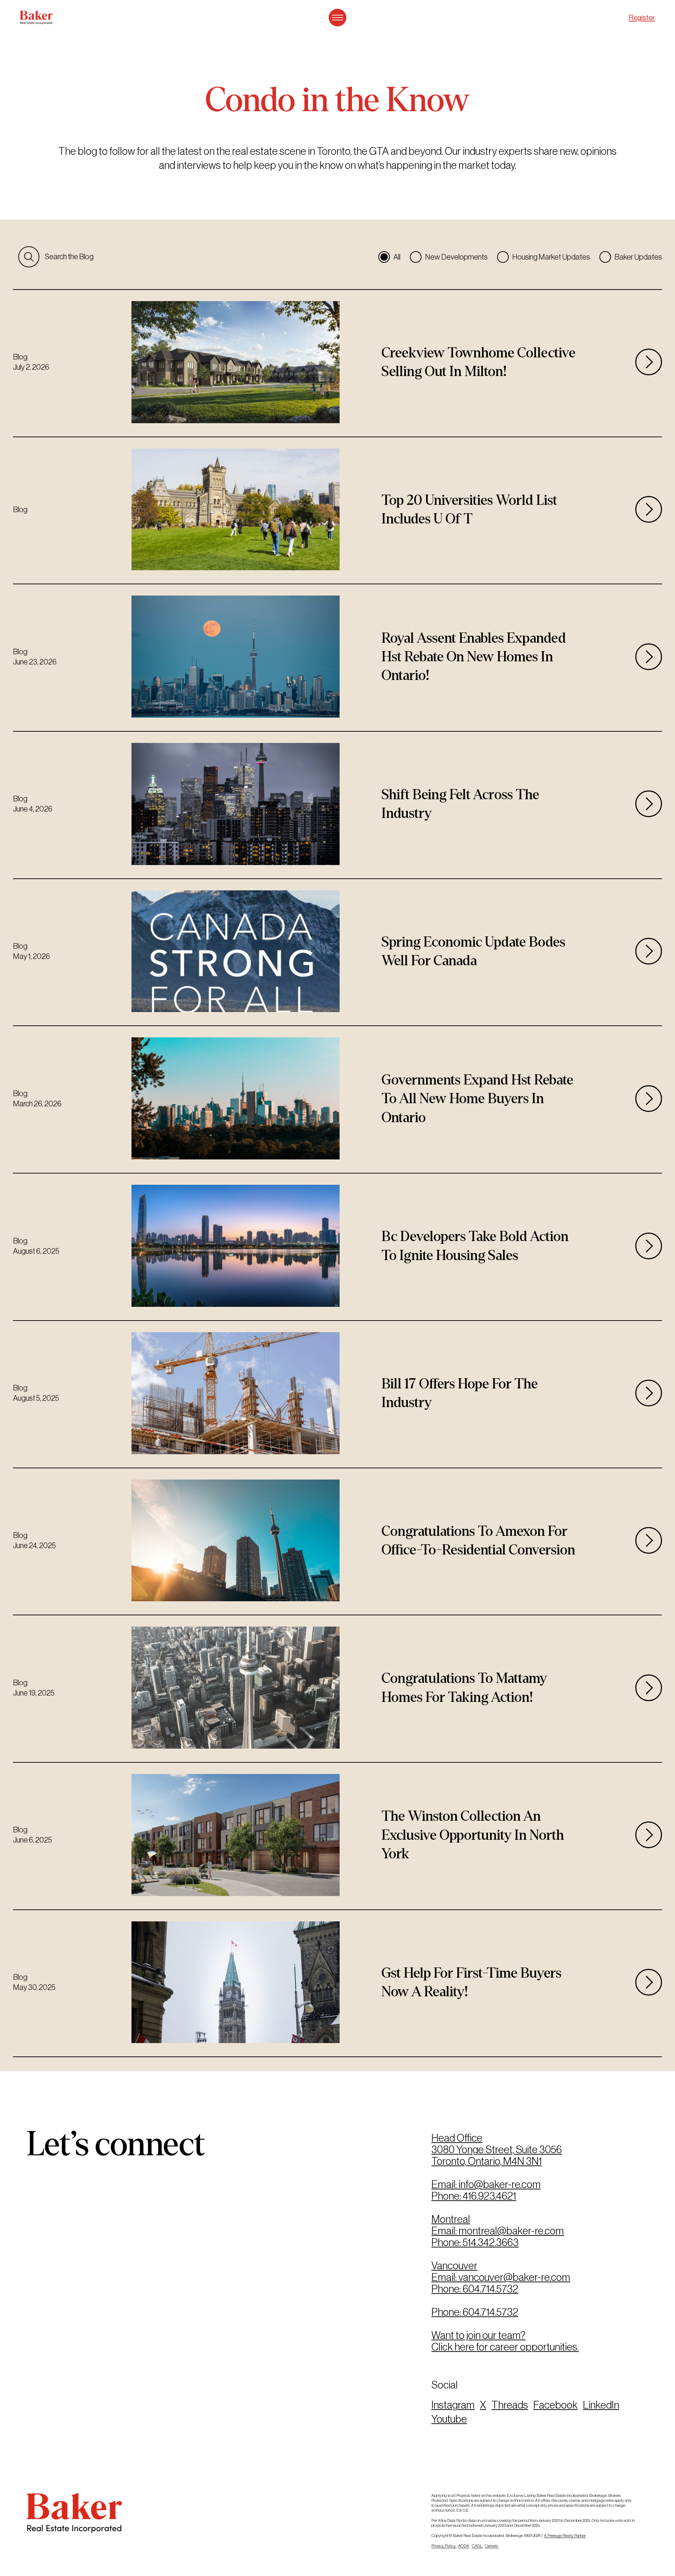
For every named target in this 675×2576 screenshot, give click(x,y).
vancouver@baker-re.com (514, 2277)
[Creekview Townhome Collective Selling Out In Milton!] (337, 363)
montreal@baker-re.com (511, 2231)
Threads (510, 2405)
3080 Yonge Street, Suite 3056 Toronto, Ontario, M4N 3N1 (497, 2155)
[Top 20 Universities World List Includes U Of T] (337, 511)
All (397, 257)
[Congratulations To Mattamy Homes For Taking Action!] (337, 1689)
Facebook (555, 2405)
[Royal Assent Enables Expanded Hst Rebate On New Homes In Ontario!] (337, 658)
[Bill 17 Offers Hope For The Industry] (337, 1394)
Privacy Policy (444, 2546)
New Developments (456, 257)
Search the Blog (69, 257)
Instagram (453, 2405)
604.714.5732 (490, 2289)
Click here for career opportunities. (505, 2347)
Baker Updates (638, 257)
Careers (492, 2546)
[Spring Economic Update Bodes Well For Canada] (337, 952)
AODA (464, 2546)
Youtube (449, 2419)
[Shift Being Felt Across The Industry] (337, 805)
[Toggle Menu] (337, 18)
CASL (477, 2546)
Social (445, 2385)
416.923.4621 (489, 2196)
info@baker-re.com (500, 2184)
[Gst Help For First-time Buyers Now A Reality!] (337, 1983)
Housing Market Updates (551, 257)
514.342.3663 (491, 2242)
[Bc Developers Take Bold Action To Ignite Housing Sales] (337, 1247)
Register (642, 18)
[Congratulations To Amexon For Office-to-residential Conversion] (337, 1542)
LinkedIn (601, 2405)
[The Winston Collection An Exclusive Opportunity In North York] (337, 1836)
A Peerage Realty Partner (565, 2536)
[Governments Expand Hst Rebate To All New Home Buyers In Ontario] (337, 1099)
